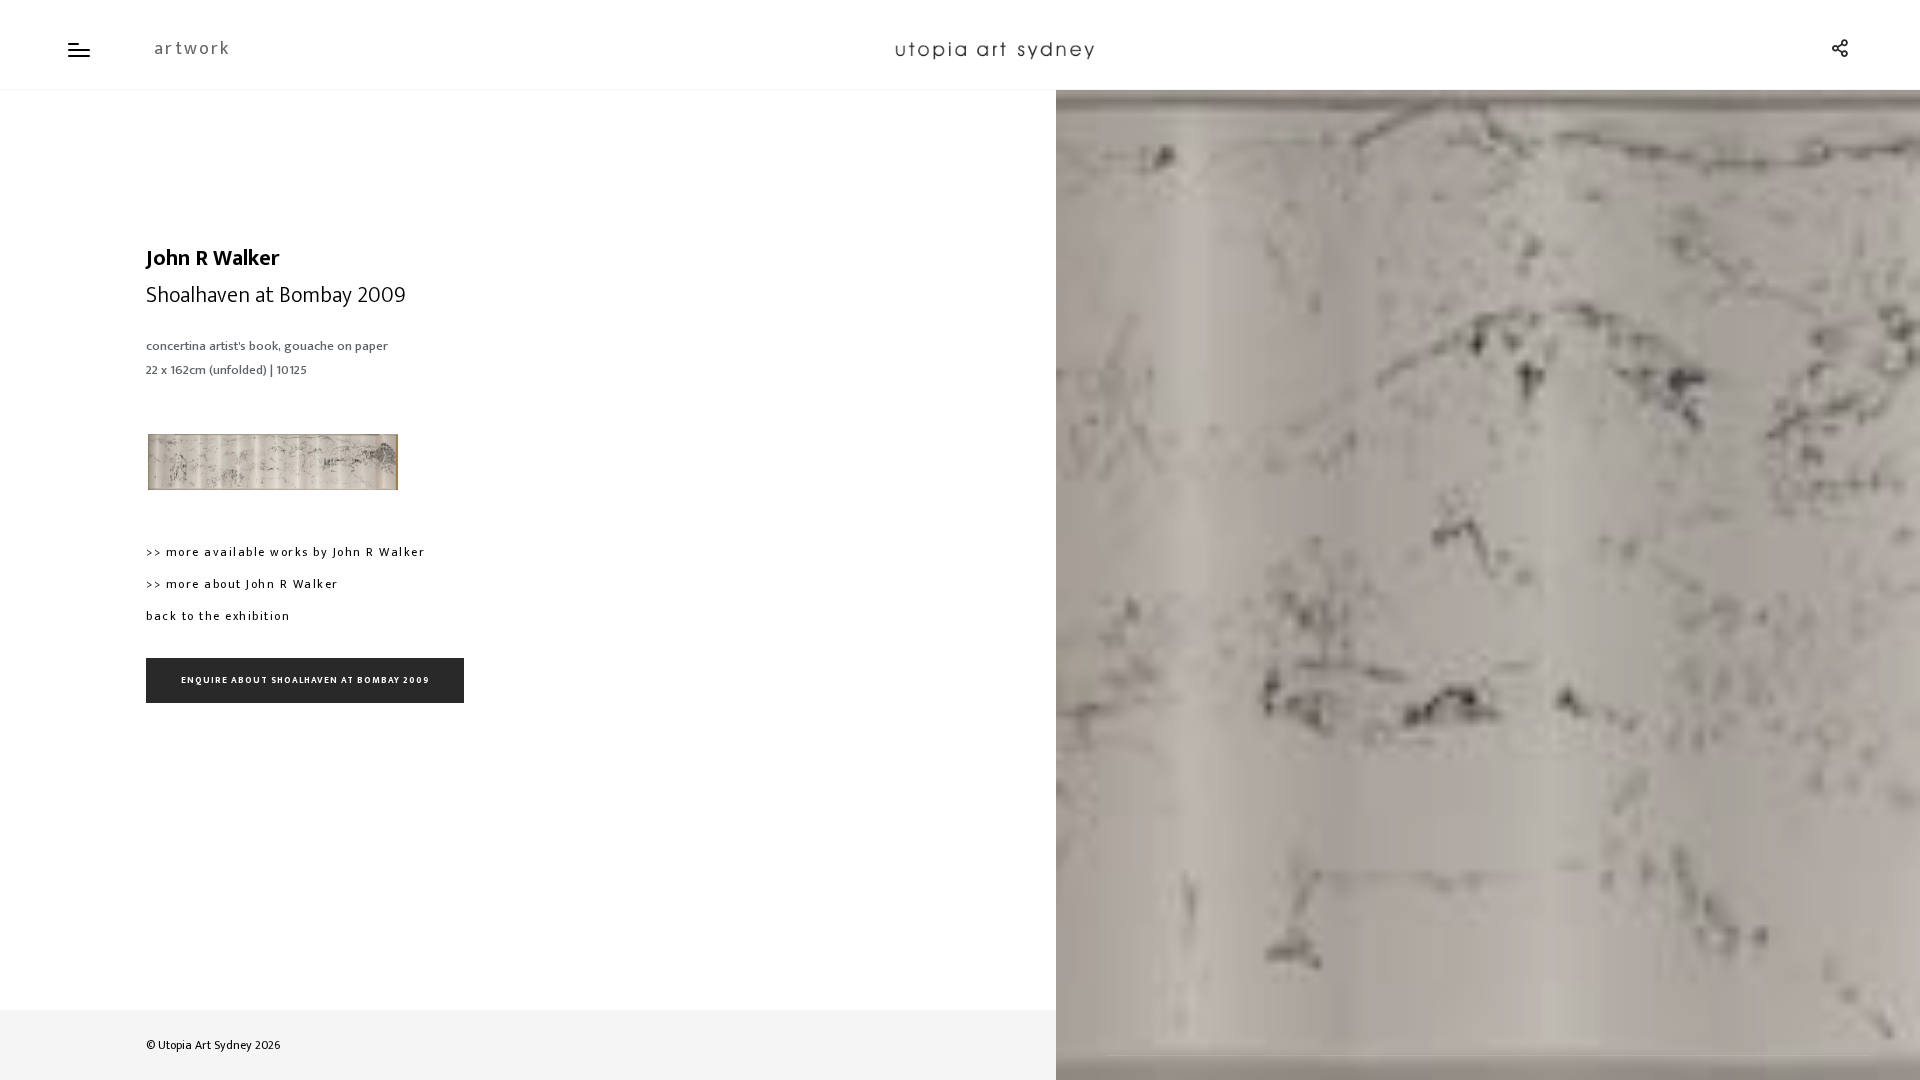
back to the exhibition (218, 616)
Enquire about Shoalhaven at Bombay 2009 (305, 680)
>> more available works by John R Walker (285, 552)
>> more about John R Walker (242, 584)
